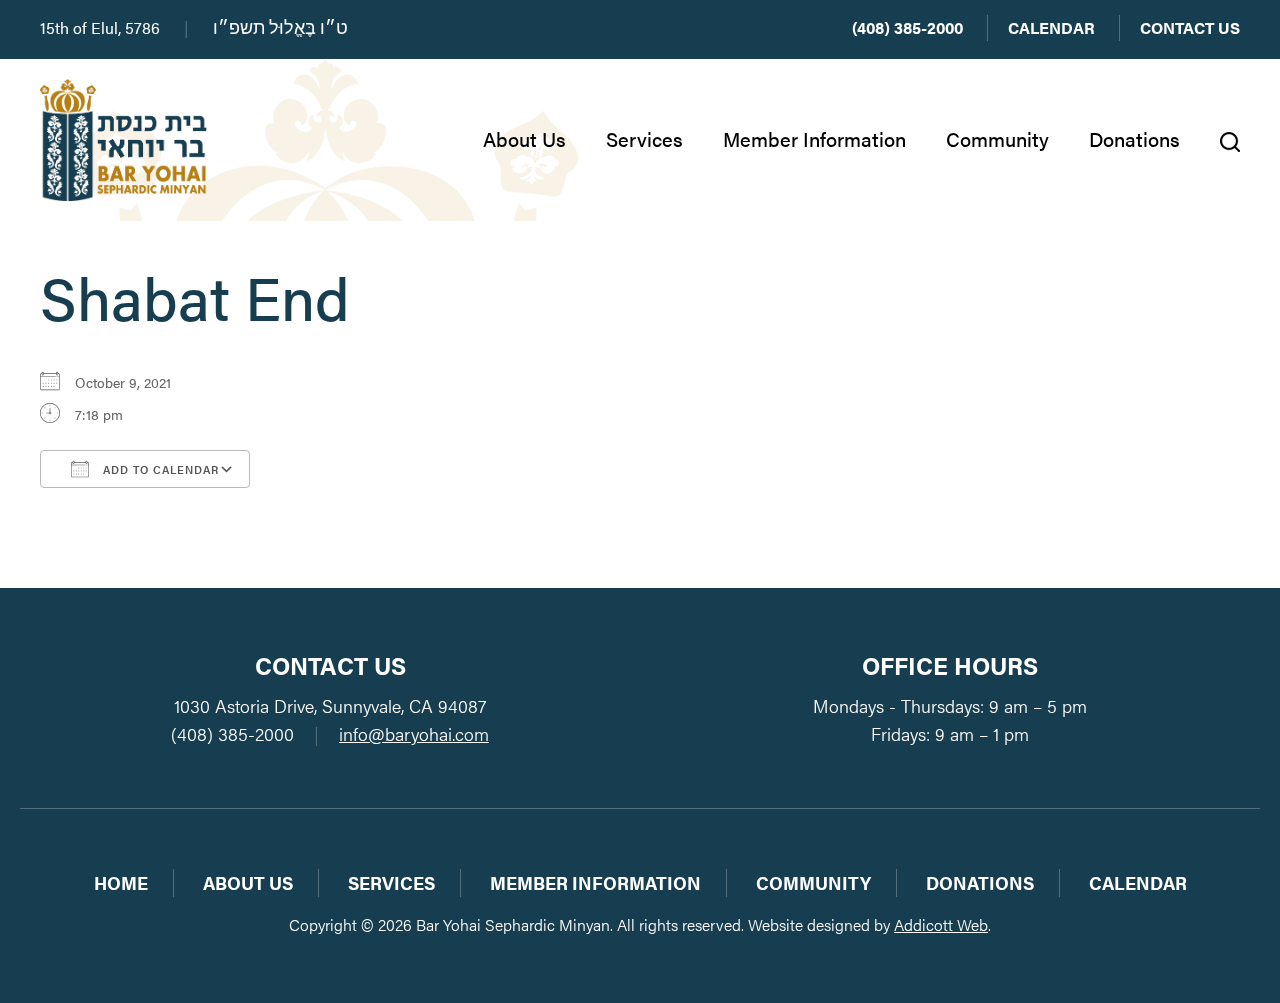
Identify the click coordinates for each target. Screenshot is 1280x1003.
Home (121, 882)
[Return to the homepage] (123, 140)
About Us (524, 138)
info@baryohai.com (414, 733)
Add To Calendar (159, 469)
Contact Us (1190, 27)
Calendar (1051, 27)
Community (997, 138)
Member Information (814, 138)
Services (644, 138)
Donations (1134, 138)
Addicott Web (941, 924)
